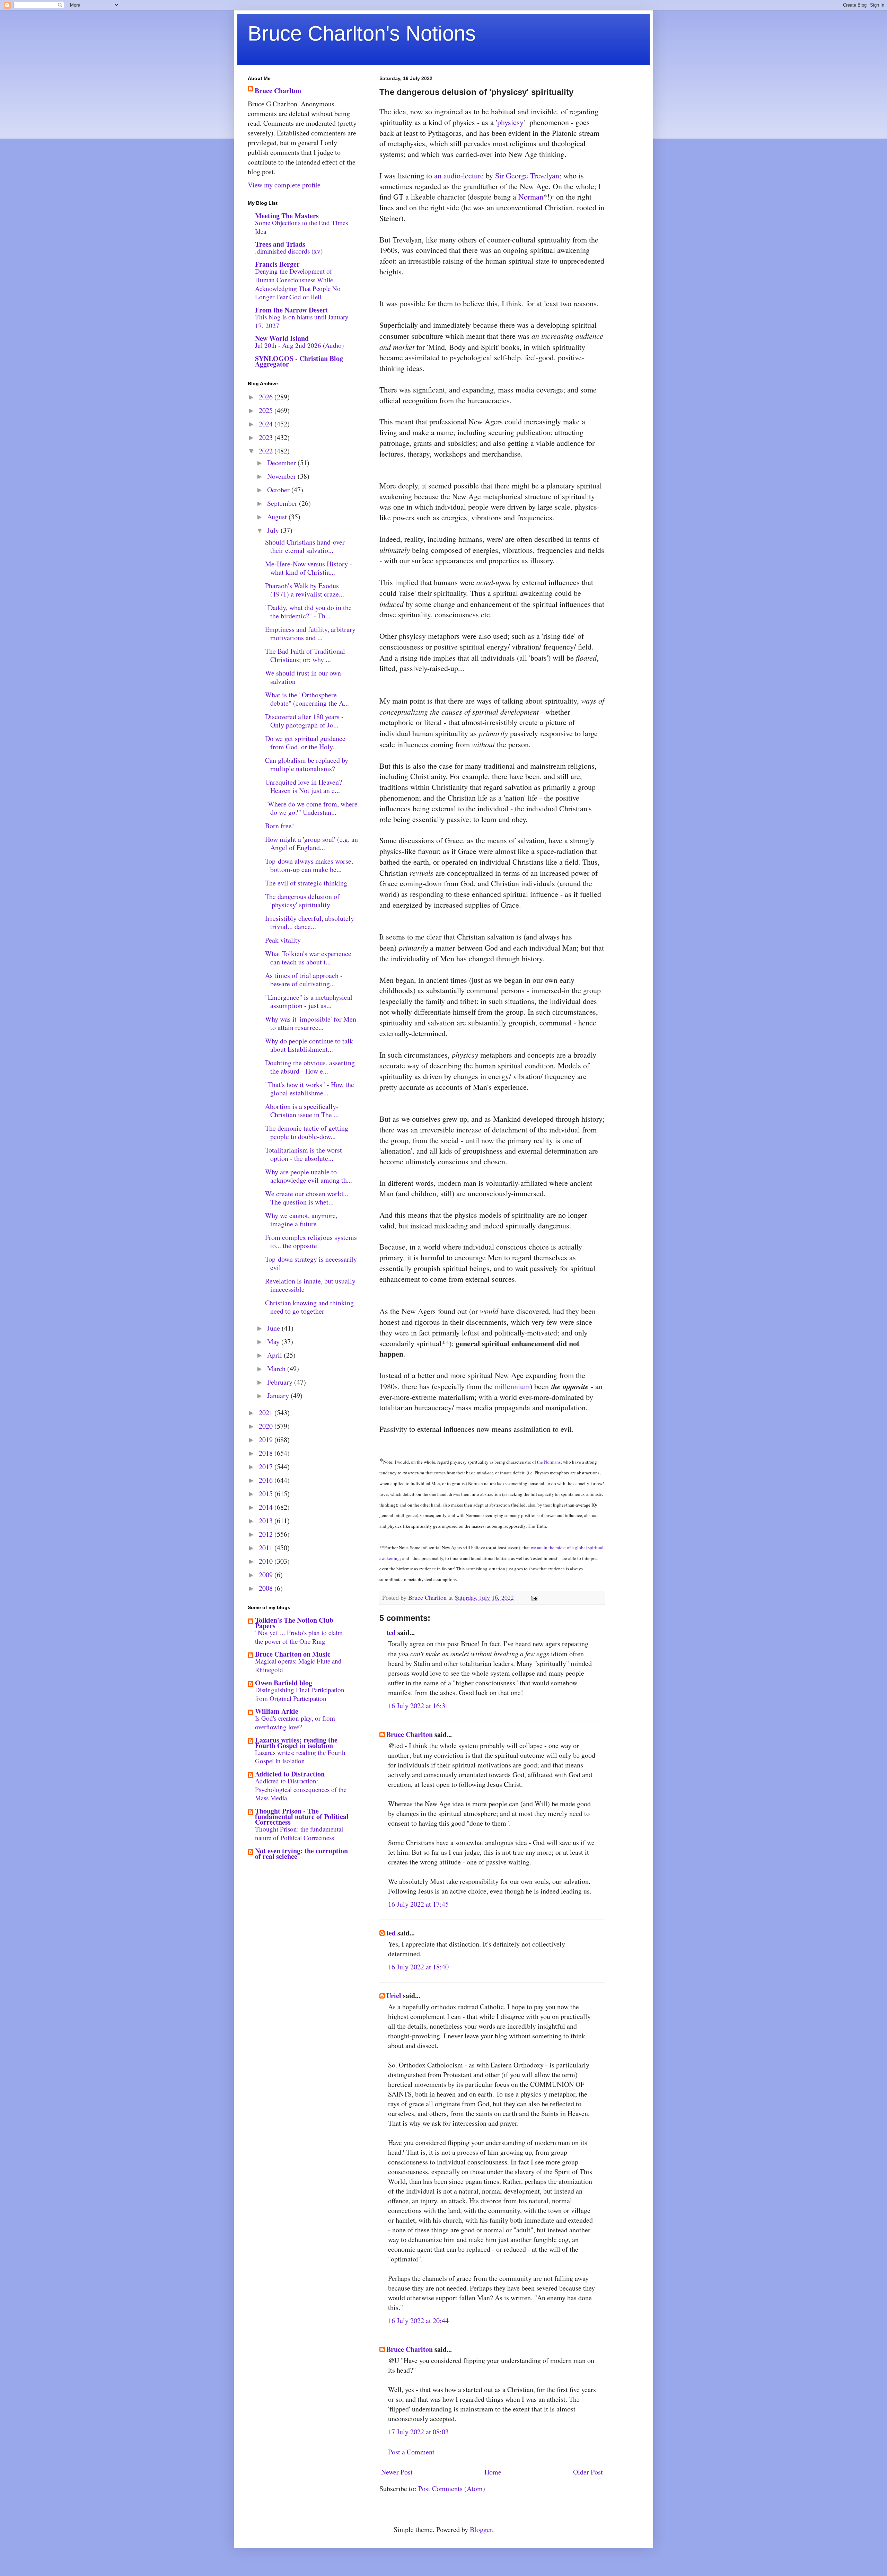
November (282, 476)
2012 (267, 1534)
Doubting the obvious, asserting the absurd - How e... (310, 1067)
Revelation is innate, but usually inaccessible (310, 1285)
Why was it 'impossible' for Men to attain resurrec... (311, 1023)
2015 (267, 1494)
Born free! (280, 826)
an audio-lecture (459, 175)
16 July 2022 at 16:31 (418, 1706)
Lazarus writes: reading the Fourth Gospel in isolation (296, 1743)
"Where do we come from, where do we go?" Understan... (311, 808)
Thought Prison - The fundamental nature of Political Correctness (302, 1816)
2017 (267, 1467)
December (282, 463)
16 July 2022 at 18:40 (418, 1967)
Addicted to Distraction (290, 1774)
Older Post (588, 2472)
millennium (512, 1386)
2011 (267, 1548)
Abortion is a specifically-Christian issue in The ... (302, 1110)
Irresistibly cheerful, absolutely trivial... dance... (310, 922)
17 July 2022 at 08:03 (418, 2432)
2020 (267, 1426)
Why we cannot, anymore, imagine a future (301, 1220)
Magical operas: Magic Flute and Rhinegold (298, 1665)
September (283, 503)
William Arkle (277, 1711)
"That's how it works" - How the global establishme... (310, 1089)
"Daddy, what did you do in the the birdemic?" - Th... (308, 612)
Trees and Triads (280, 244)
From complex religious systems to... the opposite (311, 1241)
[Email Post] (534, 1597)
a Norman (528, 197)
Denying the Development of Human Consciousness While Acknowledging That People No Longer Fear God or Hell (298, 284)
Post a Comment (411, 2452)
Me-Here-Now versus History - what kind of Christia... (309, 568)
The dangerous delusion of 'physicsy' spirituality (302, 901)
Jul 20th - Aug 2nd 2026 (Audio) (299, 345)
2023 (267, 437)
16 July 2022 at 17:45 (418, 1904)
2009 (267, 1575)
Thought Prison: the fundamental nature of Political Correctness (299, 1833)
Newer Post (397, 2472)
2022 (267, 451)
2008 (267, 1588)
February (281, 1382)
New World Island (282, 338)
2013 (267, 1521)
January (279, 1396)
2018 (267, 1453)
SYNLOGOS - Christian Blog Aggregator (299, 361)
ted (391, 1633)
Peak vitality (283, 940)
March (277, 1369)
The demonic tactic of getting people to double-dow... (307, 1132)
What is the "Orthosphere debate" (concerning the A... (307, 699)
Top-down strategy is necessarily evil (311, 1263)
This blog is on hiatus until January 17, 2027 (302, 321)
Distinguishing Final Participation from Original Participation (300, 1694)
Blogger (481, 2529)
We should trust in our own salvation (303, 677)
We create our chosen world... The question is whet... (307, 1198)
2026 (267, 397)
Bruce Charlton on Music (293, 1654)
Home (493, 2472)
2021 (267, 1413)
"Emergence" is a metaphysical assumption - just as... (309, 1001)
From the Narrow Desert (292, 310)
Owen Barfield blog (284, 1683)
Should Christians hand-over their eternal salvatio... (305, 546)
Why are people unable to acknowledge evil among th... (309, 1176)
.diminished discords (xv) (289, 251)
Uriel (394, 1996)
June (274, 1328)
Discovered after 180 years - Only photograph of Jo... (304, 721)
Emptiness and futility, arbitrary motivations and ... (310, 633)
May (274, 1342)
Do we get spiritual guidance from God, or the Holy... (305, 743)
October (279, 490)
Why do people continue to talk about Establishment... (309, 1045)
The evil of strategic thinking (306, 883)
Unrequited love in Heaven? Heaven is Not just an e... (304, 786)
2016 (267, 1480)
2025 (267, 410)
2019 (267, 1440)
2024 (267, 424)
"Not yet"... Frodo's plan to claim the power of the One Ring (299, 1637)
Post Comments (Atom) (452, 2489)
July (274, 530)
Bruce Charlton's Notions (362, 33)
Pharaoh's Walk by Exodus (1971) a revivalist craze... (305, 590)
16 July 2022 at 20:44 (418, 2321)
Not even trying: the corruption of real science (301, 1854)
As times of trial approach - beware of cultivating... (304, 980)
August (278, 517)
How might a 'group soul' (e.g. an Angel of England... (311, 843)
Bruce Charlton (410, 1734)
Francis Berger (277, 264)
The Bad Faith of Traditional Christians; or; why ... (305, 655)
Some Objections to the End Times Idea (301, 227)
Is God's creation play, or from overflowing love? (295, 1722)
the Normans (549, 1462)
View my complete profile (284, 185)
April (275, 1355)
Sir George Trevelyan (527, 175)
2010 (267, 1561)
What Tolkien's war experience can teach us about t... (308, 958)
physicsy (510, 122)
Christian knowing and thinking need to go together (309, 1307)
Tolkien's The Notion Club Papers (294, 1623)
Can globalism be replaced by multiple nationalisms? (307, 764)
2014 (267, 1507)
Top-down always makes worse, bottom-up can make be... (309, 865)
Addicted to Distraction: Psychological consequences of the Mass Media (301, 1789)
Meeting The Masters (287, 216)
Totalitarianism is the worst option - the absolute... (304, 1154)
